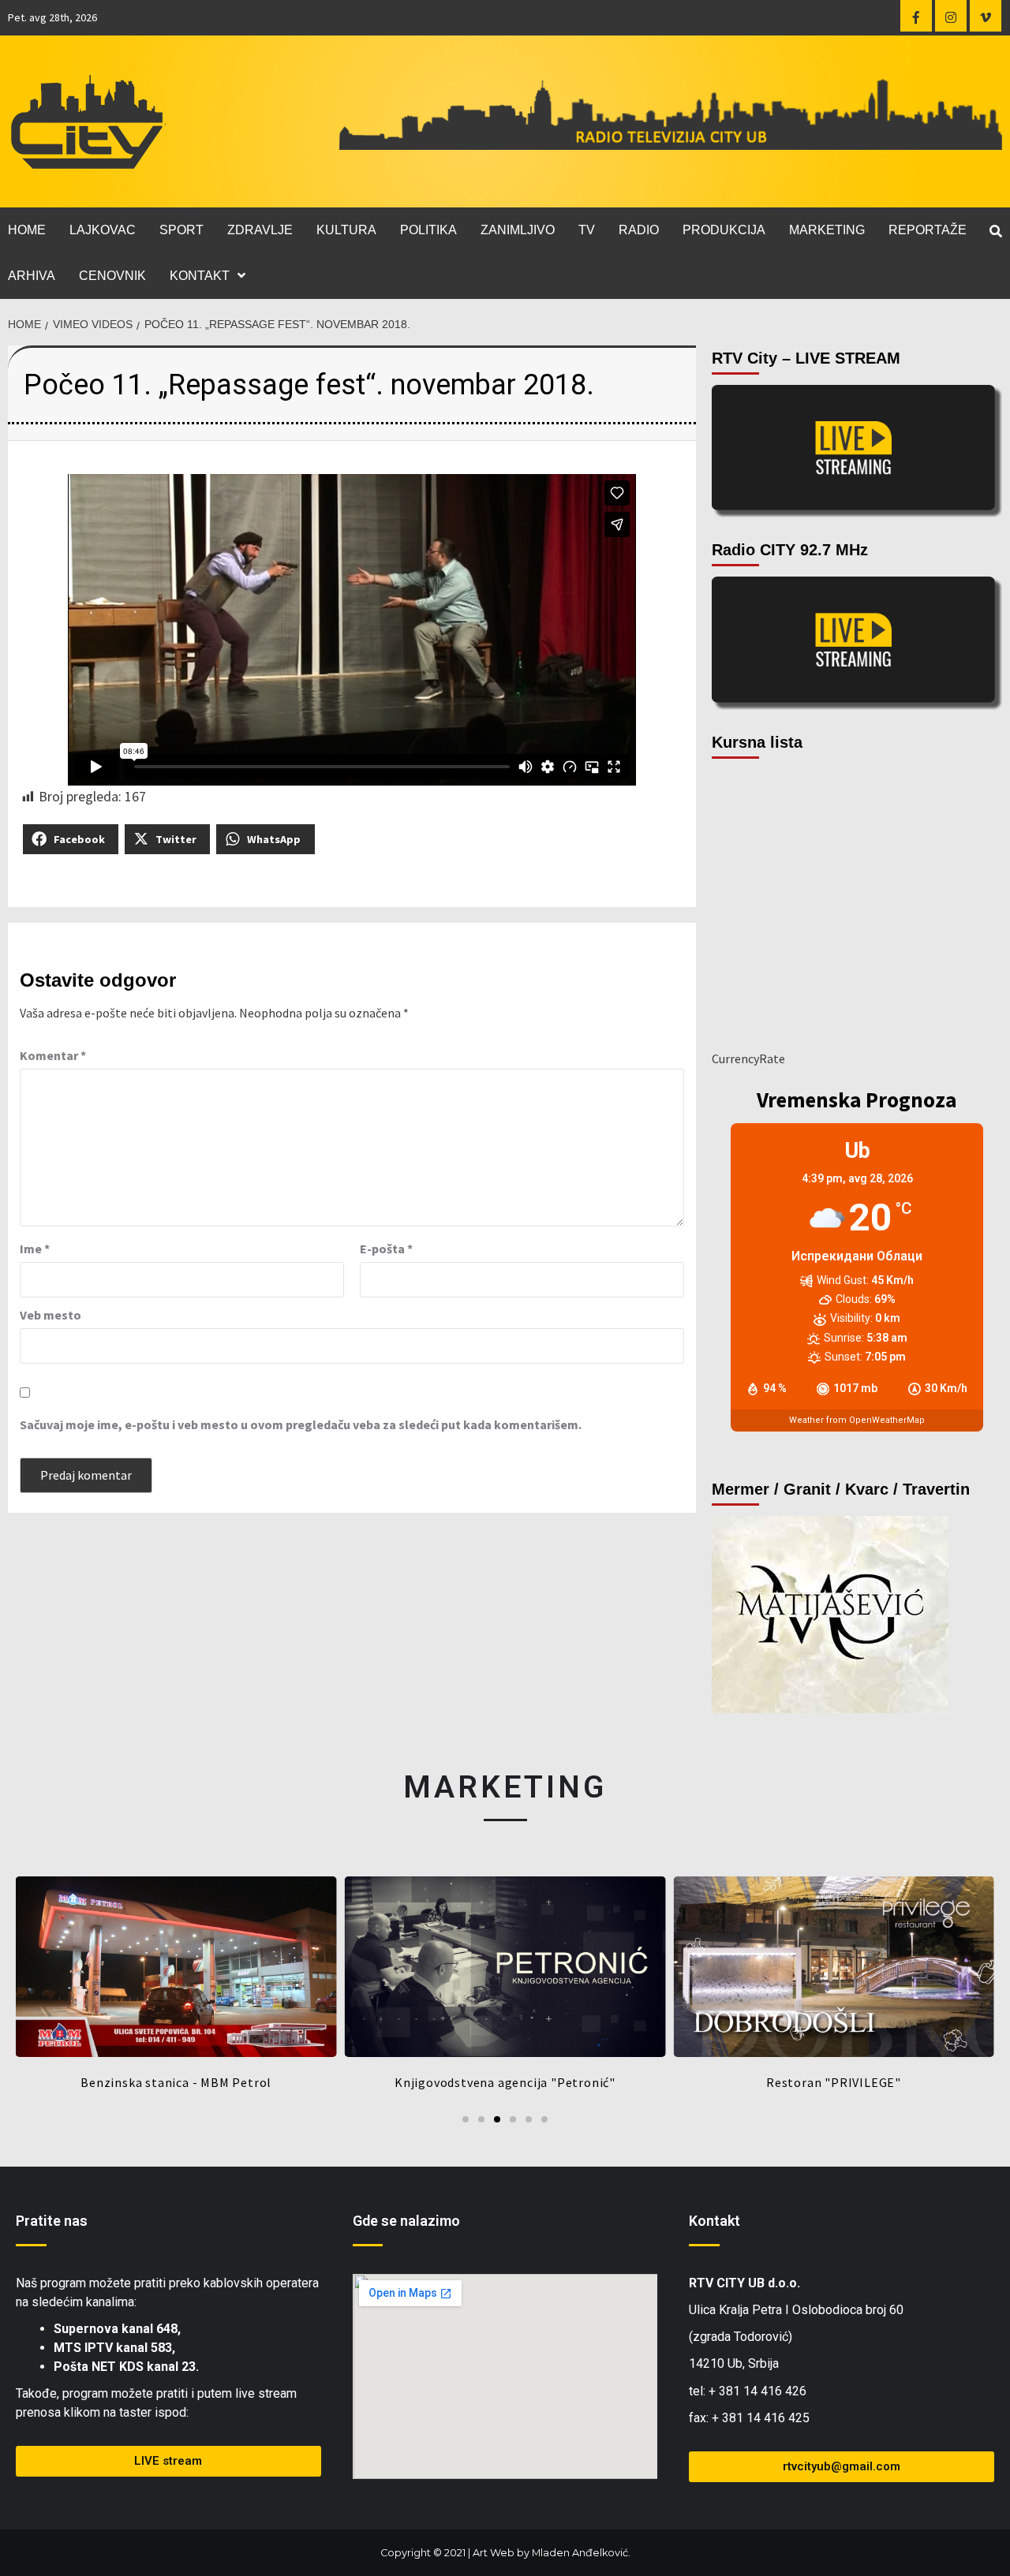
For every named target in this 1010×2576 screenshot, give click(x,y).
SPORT (181, 230)
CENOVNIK (112, 276)
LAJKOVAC (103, 230)
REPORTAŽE (928, 230)
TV (587, 230)
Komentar (53, 1055)
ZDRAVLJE (260, 230)
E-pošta (386, 1249)
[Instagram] (951, 16)
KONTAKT (200, 276)
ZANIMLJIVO (518, 230)
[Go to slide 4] (513, 2119)
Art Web (494, 2553)
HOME (27, 230)
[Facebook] (916, 16)
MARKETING (827, 230)
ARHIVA (32, 276)
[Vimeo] (986, 16)
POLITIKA (428, 230)
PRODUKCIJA (724, 230)
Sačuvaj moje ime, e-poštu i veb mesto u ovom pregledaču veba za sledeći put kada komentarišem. (301, 1424)
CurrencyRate (748, 1058)
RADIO (639, 230)
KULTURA (346, 230)
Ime (35, 1249)
